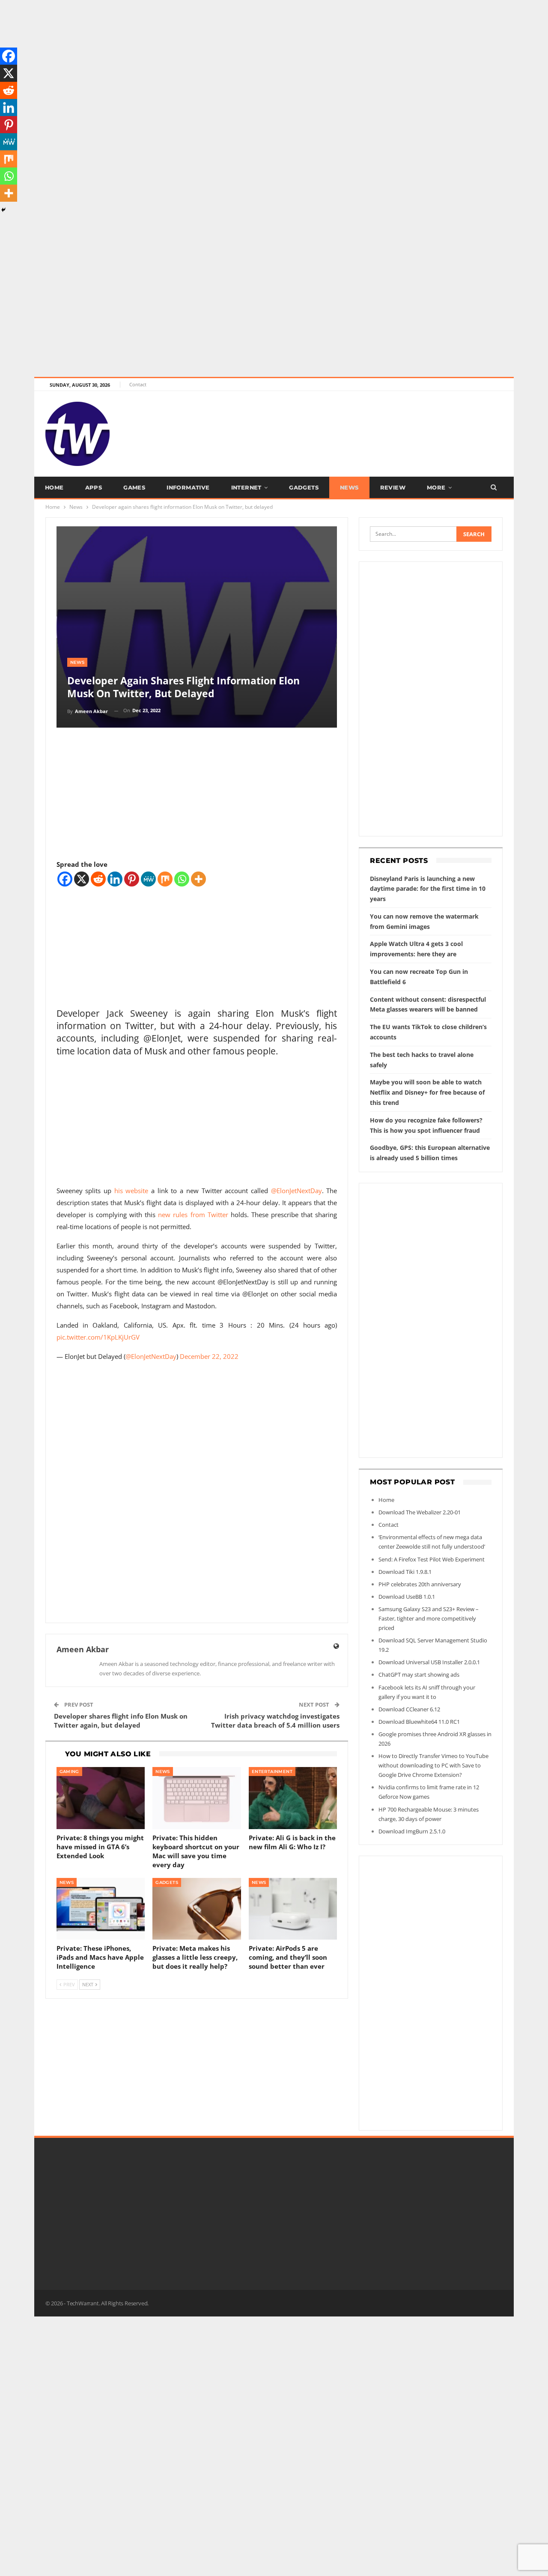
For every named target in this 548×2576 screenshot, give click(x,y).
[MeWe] (148, 879)
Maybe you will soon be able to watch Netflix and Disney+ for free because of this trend (427, 1092)
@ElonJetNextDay (296, 1191)
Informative (188, 487)
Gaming (69, 1772)
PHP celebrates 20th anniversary (420, 1584)
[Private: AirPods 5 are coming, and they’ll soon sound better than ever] (293, 1909)
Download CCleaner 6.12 (409, 1709)
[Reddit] (98, 879)
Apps (94, 487)
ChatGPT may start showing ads (419, 1675)
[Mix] (165, 879)
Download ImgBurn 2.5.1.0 (412, 1831)
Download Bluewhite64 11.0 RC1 (419, 1722)
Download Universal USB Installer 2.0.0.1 (429, 1662)
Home (54, 487)
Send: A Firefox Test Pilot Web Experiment (432, 1559)
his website (131, 1191)
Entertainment (272, 1772)
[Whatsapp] (182, 879)
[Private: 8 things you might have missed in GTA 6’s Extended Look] (101, 1798)
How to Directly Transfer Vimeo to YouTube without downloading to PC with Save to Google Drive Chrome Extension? (433, 1765)
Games (134, 487)
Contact (138, 384)
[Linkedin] (115, 879)
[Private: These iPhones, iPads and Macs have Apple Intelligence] (101, 1909)
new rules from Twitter (193, 1215)
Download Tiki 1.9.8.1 (405, 1572)
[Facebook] (65, 879)
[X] (82, 879)
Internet (246, 487)
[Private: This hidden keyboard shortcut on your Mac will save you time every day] (197, 1798)
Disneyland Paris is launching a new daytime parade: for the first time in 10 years (428, 889)
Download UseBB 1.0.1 (407, 1597)
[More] (198, 879)
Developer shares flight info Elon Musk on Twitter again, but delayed (121, 1721)
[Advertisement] (257, 60)
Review (393, 487)
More (436, 487)
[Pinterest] (132, 879)
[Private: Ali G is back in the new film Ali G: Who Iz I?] (293, 1798)
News (349, 487)
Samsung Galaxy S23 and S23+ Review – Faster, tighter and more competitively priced (429, 1618)
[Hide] (3, 210)
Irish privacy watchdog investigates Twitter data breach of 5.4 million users (275, 1721)
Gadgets (304, 487)
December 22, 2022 (209, 1356)
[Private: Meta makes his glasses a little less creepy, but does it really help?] (197, 1909)
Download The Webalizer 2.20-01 (420, 1512)
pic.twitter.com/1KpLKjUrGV (98, 1337)
